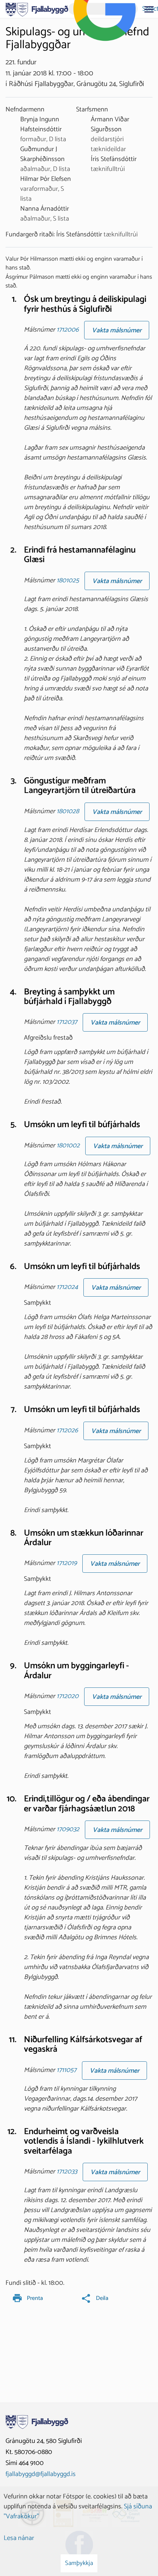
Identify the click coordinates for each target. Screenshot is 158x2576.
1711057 (67, 2070)
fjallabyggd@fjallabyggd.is (41, 2474)
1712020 (68, 1697)
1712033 (67, 2172)
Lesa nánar (19, 2538)
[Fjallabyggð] (37, 9)
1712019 (67, 1564)
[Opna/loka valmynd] (149, 9)
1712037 (67, 1022)
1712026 (67, 1430)
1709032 (68, 1829)
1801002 (68, 1146)
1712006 (68, 330)
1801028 (68, 811)
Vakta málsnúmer (117, 331)
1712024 (67, 1287)
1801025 (68, 580)
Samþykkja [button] (79, 2563)
